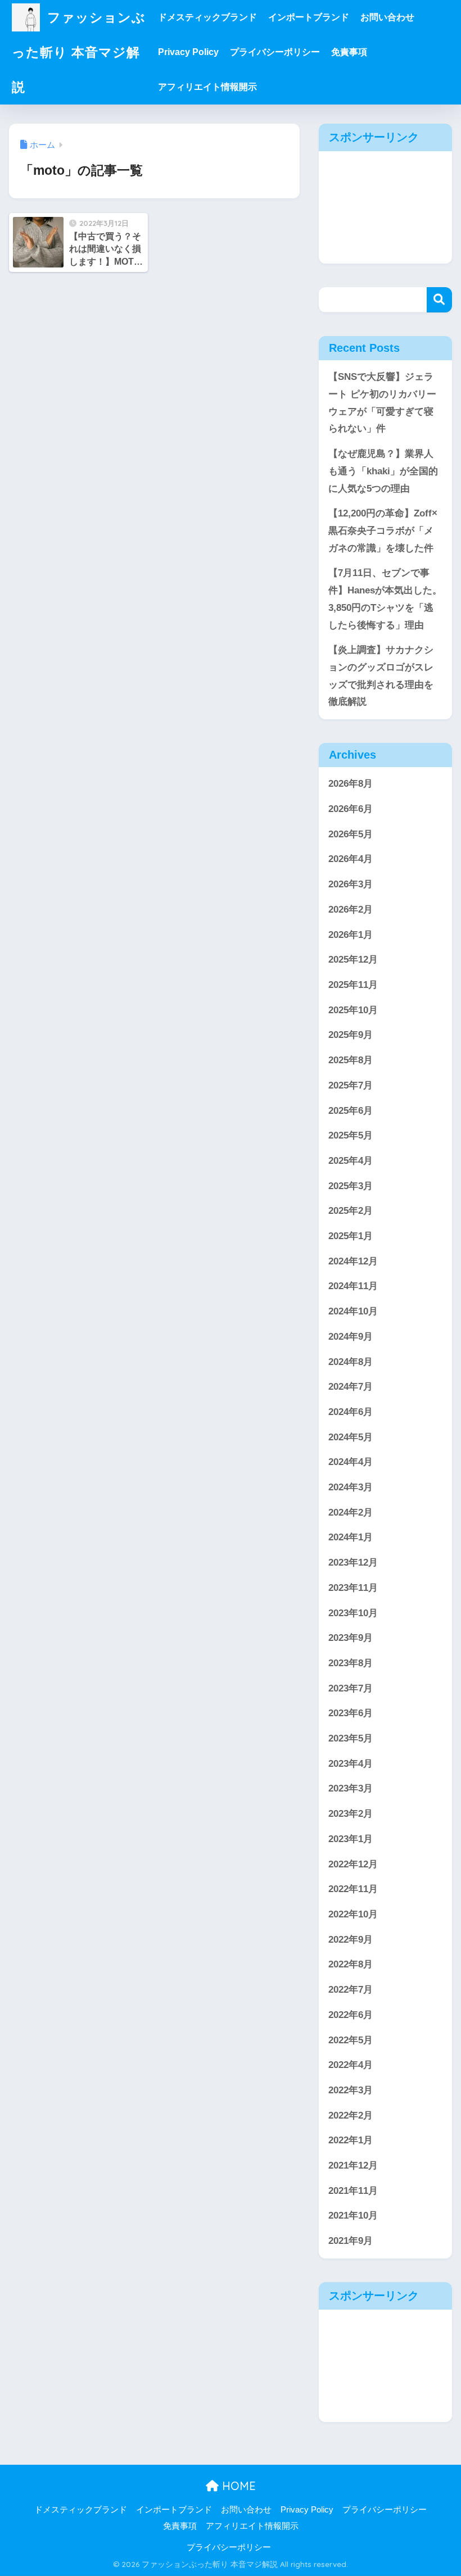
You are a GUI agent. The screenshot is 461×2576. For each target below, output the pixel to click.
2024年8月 (351, 1362)
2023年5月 (351, 1738)
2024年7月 (351, 1387)
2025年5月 (351, 1135)
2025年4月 (351, 1161)
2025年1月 (351, 1236)
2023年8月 (351, 1663)
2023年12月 (353, 1563)
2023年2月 (351, 1814)
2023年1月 (351, 1839)
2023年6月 (351, 1713)
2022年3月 (351, 2090)
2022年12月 (353, 1864)
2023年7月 (351, 1688)
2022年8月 (351, 1964)
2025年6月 (351, 1111)
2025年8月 (351, 1060)
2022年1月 (351, 2140)
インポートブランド (309, 17)
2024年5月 (351, 1437)
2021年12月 (353, 2165)
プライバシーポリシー (275, 52)
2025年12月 (353, 960)
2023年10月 (353, 1613)
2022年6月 (351, 2015)
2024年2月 (351, 1513)
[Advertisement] (385, 207)
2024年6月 (351, 1412)
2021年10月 (353, 2216)
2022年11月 (353, 1889)
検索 (439, 300)
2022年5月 (351, 2040)
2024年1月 (351, 1537)
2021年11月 (353, 2191)
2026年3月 (351, 884)
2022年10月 (353, 1914)
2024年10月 (353, 1311)
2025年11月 (353, 985)
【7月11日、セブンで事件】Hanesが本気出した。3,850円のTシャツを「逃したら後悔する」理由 (385, 599)
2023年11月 (353, 1588)
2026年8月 (351, 784)
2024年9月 (351, 1337)
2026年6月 (351, 809)
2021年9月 (351, 2241)
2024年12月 (353, 1261)
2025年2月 (351, 1211)
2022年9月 (351, 1940)
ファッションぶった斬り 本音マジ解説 (79, 52)
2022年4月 (351, 2065)
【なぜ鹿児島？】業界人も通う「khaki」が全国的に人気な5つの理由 (383, 471)
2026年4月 (351, 859)
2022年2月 (351, 2115)
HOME (237, 2486)
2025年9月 (351, 1035)
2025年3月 (351, 1186)
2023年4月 (351, 1764)
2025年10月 (353, 1010)
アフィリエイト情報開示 (207, 87)
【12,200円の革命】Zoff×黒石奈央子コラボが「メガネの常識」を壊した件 (383, 530)
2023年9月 (351, 1638)
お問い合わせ (387, 17)
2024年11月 (353, 1286)
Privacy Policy (188, 52)
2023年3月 (351, 1788)
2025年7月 (351, 1085)
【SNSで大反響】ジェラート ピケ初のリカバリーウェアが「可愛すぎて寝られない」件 (382, 403)
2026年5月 (351, 834)
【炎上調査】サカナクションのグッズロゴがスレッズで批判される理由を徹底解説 (381, 676)
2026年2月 (351, 910)
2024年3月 (351, 1487)
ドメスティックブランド (207, 17)
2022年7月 (351, 1990)
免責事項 (349, 52)
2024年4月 (351, 1462)
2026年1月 (351, 935)
